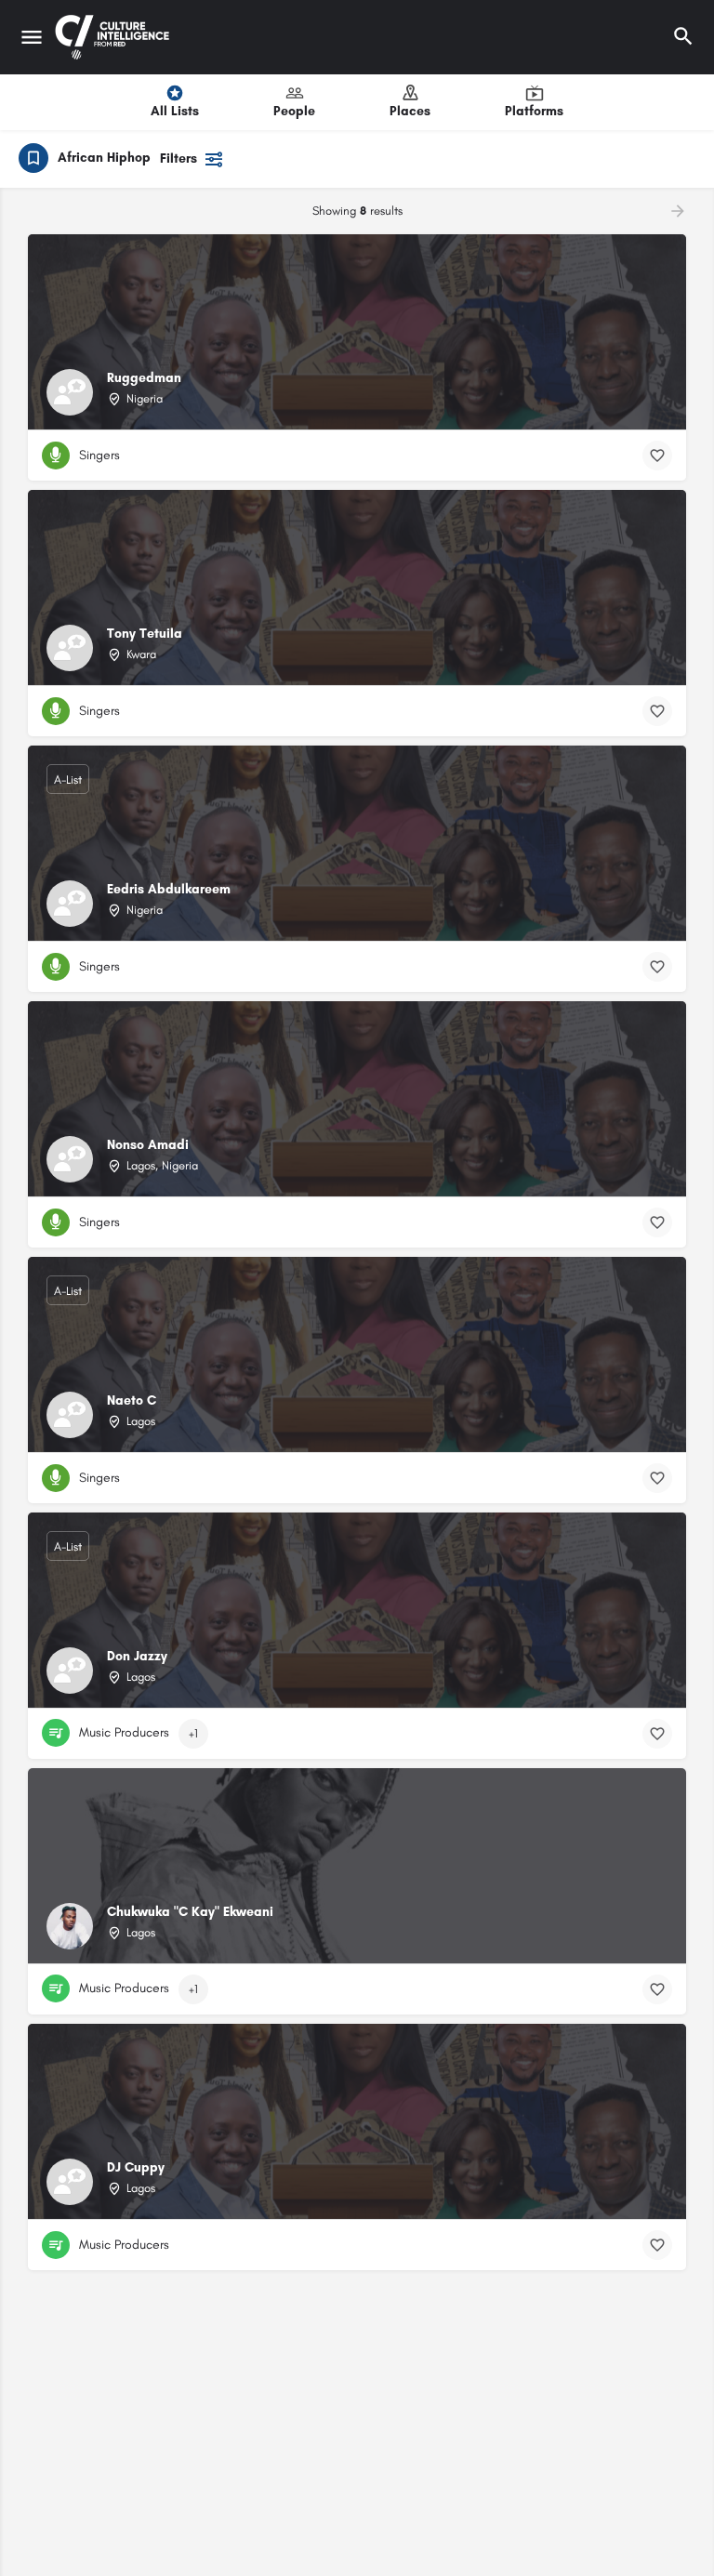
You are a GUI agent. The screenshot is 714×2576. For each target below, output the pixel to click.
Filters (178, 159)
